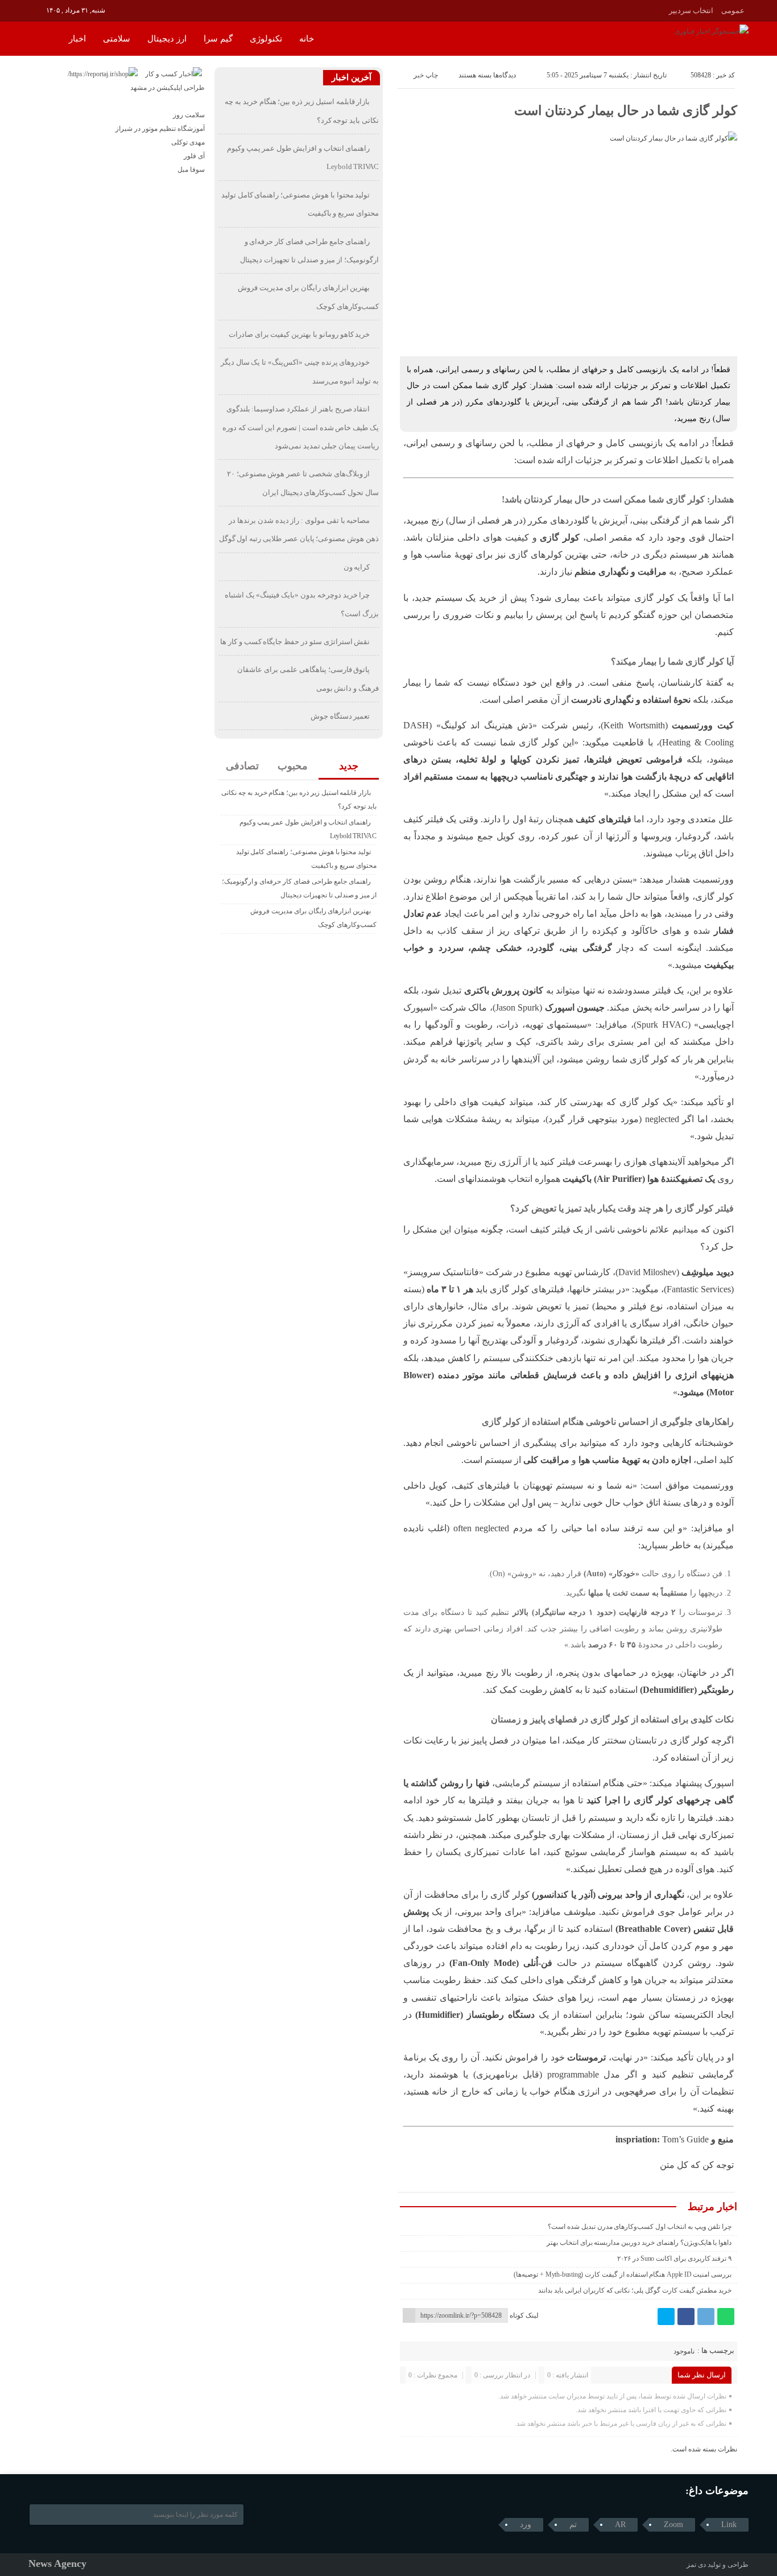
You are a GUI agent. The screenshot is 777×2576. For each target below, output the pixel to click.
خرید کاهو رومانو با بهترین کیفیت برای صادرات (299, 334)
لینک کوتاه (524, 2315)
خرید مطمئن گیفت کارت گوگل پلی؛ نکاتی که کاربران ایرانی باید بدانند (635, 2290)
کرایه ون (357, 567)
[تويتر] (666, 2317)
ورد (526, 2525)
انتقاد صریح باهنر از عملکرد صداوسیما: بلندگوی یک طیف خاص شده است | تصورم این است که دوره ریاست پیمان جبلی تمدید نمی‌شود (301, 427)
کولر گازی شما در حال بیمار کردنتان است (626, 111)
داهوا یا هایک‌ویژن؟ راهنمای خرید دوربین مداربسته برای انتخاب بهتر (639, 2243)
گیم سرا (218, 39)
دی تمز (696, 2565)
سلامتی (117, 39)
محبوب (293, 766)
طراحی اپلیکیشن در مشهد (168, 88)
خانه (307, 39)
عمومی (733, 11)
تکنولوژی (266, 39)
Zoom (673, 2525)
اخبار (77, 39)
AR (620, 2525)
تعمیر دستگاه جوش (340, 716)
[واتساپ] (726, 2317)
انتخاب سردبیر (691, 11)
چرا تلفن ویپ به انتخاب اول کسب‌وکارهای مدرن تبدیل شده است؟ (640, 2227)
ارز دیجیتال (167, 39)
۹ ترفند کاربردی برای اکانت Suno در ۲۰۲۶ (674, 2258)
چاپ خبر (426, 75)
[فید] (36, 10)
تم (573, 2525)
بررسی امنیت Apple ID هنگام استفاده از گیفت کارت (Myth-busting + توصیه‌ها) (623, 2274)
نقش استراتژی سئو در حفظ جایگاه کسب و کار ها (295, 642)
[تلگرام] (706, 2317)
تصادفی (242, 766)
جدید (349, 766)
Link (729, 2525)
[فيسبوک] (686, 2317)
